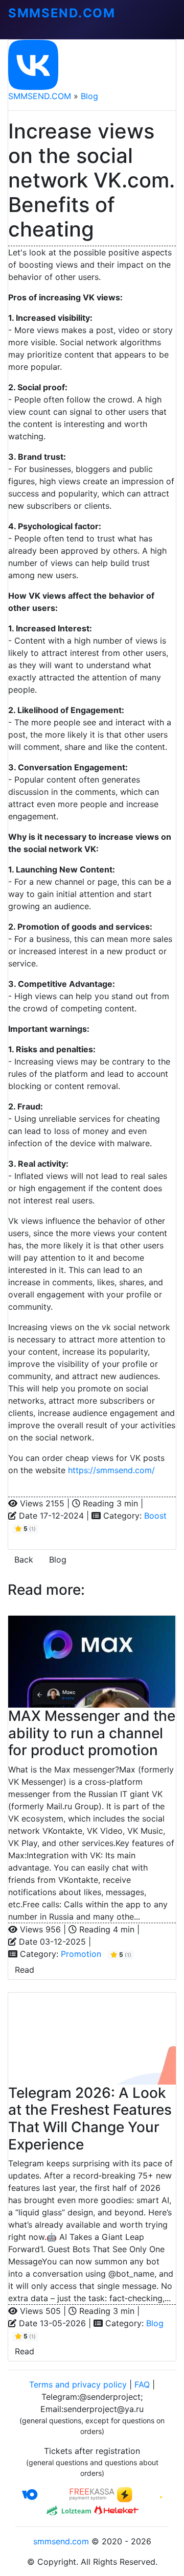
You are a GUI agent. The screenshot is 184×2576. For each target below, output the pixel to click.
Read (25, 1970)
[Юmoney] (44, 2494)
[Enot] (140, 2494)
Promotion (81, 1954)
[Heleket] (116, 2510)
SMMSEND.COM (40, 96)
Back (24, 1559)
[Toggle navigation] (15, 32)
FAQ (142, 2384)
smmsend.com (61, 2541)
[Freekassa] (92, 2494)
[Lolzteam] (68, 2510)
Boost (155, 1516)
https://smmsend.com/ (111, 1470)
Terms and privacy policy (78, 2384)
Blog (89, 96)
